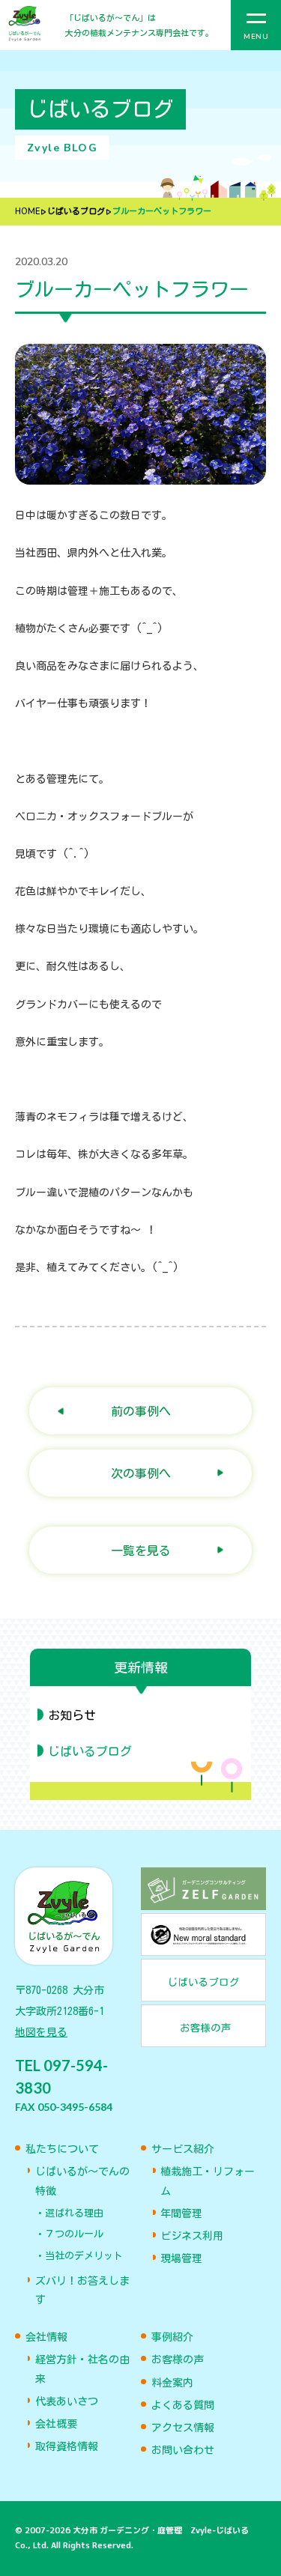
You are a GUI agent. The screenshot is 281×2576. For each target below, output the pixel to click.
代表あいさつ (67, 2401)
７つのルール (74, 2234)
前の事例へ (141, 1411)
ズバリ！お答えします (82, 2290)
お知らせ (72, 1715)
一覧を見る (141, 1550)
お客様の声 (178, 2360)
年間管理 (181, 2213)
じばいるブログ (76, 212)
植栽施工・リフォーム (208, 2181)
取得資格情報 (67, 2446)
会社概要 (56, 2424)
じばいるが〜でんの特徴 (82, 2181)
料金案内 (172, 2383)
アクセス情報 (183, 2428)
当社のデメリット (84, 2256)
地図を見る (41, 2032)
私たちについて (62, 2149)
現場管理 (181, 2258)
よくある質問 (183, 2405)
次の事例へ (141, 1473)
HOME (27, 212)
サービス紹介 (183, 2149)
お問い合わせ (183, 2450)
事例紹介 (172, 2337)
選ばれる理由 (74, 2213)
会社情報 (46, 2337)
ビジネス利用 (192, 2236)
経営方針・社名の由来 (82, 2369)
